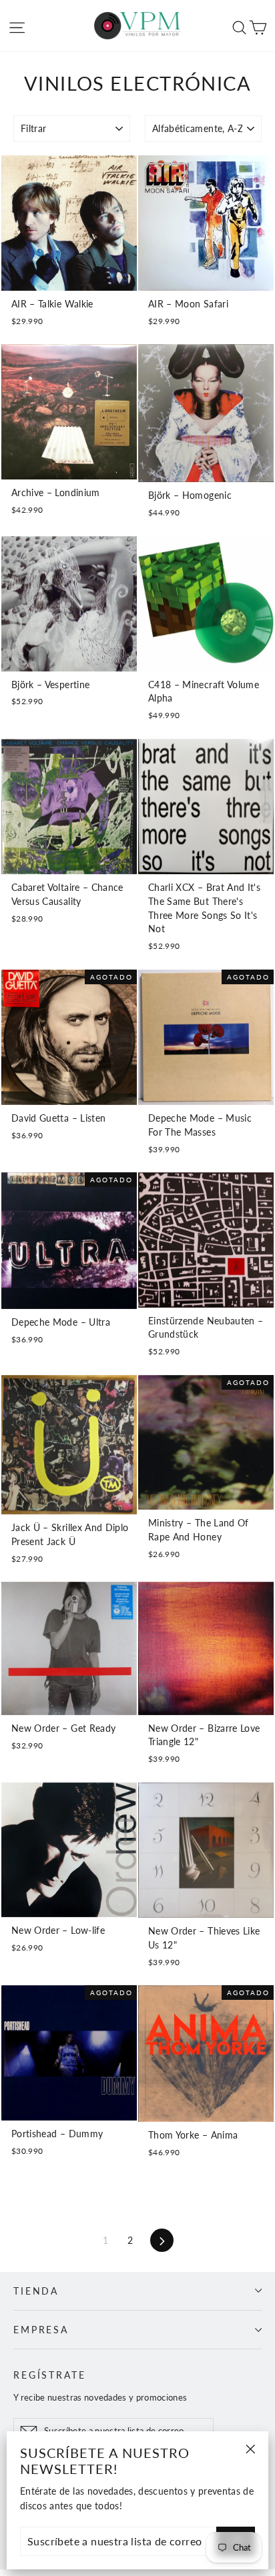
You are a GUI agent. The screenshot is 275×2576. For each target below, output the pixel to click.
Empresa (41, 2330)
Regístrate (50, 2375)
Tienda (36, 2291)
